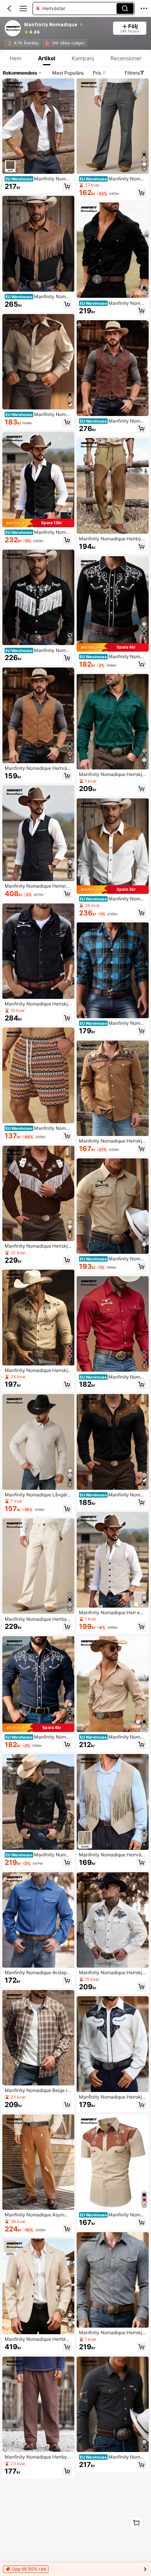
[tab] (15, 58)
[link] (13, 29)
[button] (9, 8)
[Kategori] (23, 8)
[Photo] (10, 43)
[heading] (66, 25)
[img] (38, 523)
